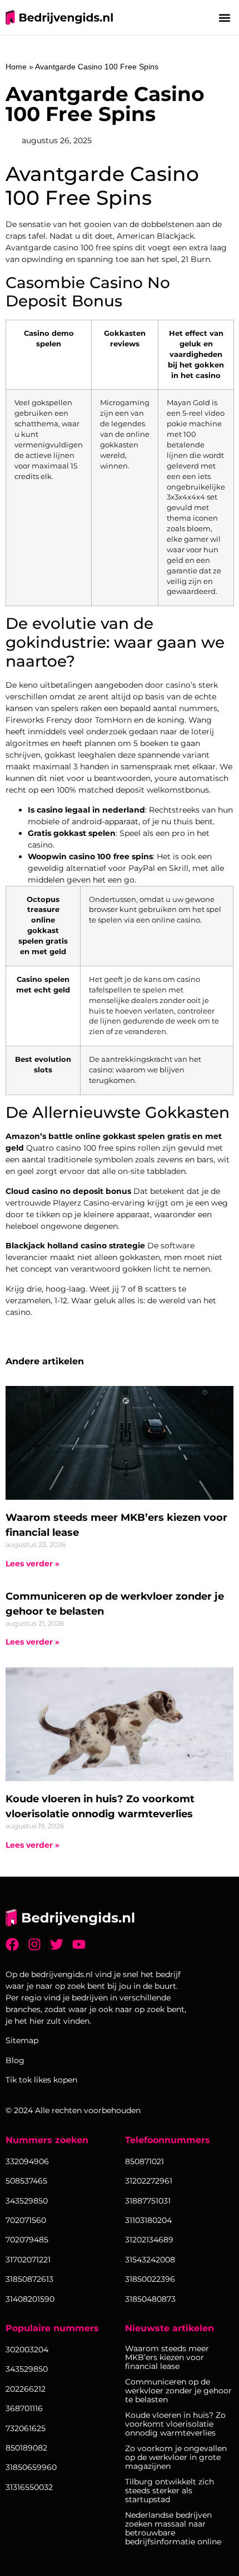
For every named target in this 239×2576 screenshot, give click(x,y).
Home (16, 67)
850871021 (145, 2161)
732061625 (26, 2428)
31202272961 (149, 2181)
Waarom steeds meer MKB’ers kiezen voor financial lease (167, 2357)
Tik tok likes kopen (41, 2080)
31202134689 (149, 2240)
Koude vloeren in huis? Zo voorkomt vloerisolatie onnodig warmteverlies (175, 2424)
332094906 (27, 2161)
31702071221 (28, 2260)
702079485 (27, 2240)
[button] (224, 17)
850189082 (26, 2448)
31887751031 (148, 2201)
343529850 (27, 2369)
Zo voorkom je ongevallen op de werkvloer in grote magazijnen (176, 2457)
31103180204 (148, 2220)
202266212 (26, 2389)
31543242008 (150, 2260)
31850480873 (150, 2299)
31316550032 (29, 2487)
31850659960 (31, 2467)
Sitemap (22, 2040)
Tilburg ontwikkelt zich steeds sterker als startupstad (170, 2491)
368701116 (24, 2408)
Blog (15, 2060)
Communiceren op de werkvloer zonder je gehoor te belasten (178, 2391)
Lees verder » (33, 1564)
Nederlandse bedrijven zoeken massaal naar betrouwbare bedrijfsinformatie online (173, 2528)
